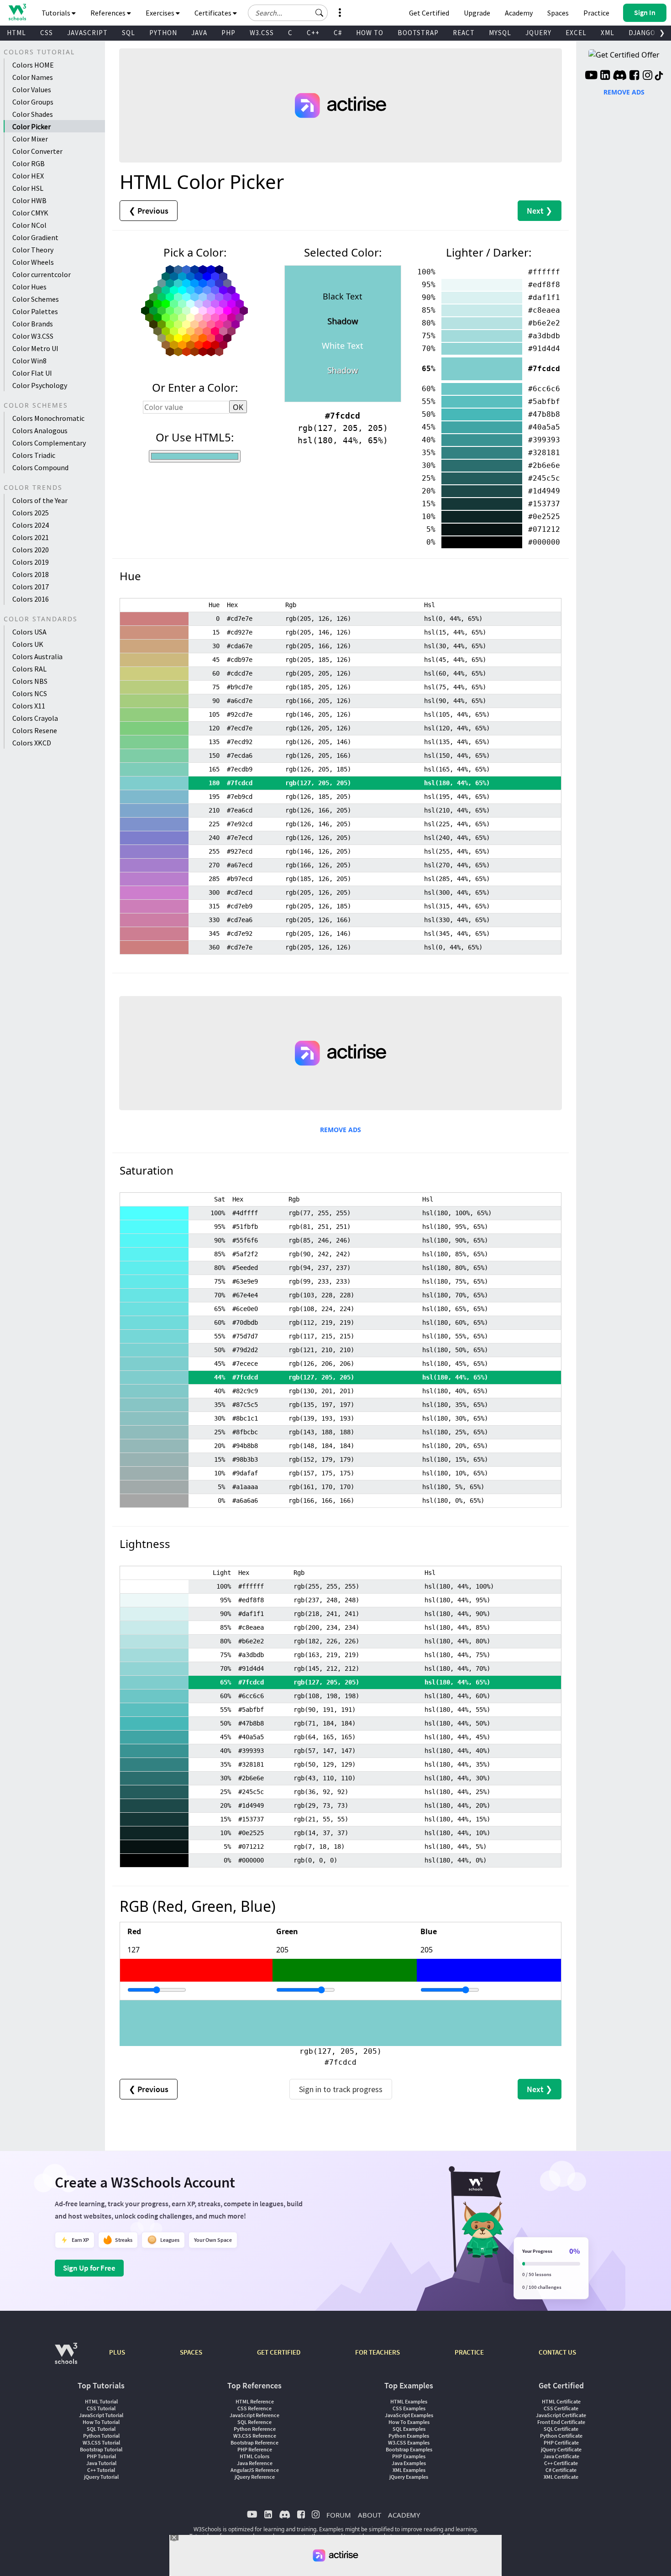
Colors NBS (30, 681)
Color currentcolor (42, 274)
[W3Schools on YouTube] (591, 76)
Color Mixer (30, 139)
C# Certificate (561, 2470)
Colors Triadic (34, 455)
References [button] (109, 13)
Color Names (33, 77)
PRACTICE (469, 2352)
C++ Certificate (561, 2463)
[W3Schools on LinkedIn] (605, 76)
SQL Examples (409, 2429)
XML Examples (409, 2470)
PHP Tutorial (101, 2456)
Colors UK (28, 644)
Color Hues (29, 287)
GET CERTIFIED (279, 2352)
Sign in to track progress (341, 2089)
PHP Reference (255, 2449)
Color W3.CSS (33, 336)
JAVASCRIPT (87, 33)
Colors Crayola (35, 718)
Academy (519, 13)
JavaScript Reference (254, 2415)
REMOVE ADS (341, 1130)
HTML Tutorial (101, 2401)
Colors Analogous (40, 430)
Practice (596, 13)
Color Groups (33, 102)
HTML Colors (254, 2456)
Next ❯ (540, 211)
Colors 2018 (31, 574)
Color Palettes (35, 311)
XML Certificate (561, 2477)
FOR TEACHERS (377, 2352)
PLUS (117, 2352)
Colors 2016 (31, 599)
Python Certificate (561, 2436)
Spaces (558, 13)
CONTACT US (557, 2352)
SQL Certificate (561, 2429)
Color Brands (33, 324)
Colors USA (29, 632)
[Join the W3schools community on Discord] (620, 76)
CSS (47, 33)
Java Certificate (561, 2456)
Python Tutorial (101, 2436)
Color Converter (37, 151)
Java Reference (255, 2463)
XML (608, 33)
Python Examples (409, 2436)
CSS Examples (409, 2408)
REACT (464, 33)
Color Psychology (40, 385)
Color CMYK (30, 213)
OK (238, 407)
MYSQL (500, 33)
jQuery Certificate (561, 2449)
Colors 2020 (31, 550)
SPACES (191, 2352)
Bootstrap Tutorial (101, 2449)
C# (338, 33)
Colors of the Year (40, 500)
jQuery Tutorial (101, 2477)
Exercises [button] (161, 13)
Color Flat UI (32, 373)
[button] (320, 13)
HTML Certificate (561, 2401)
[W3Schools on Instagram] (647, 76)
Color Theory (33, 250)
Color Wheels (33, 262)
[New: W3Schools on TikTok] (659, 76)
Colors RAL (29, 669)
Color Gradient (35, 237)
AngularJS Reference (255, 2470)
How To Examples (409, 2422)
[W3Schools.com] (66, 2358)
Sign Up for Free (89, 2268)
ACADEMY (404, 2515)
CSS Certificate (561, 2408)
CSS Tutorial (101, 2408)
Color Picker (31, 126)
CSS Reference (254, 2408)
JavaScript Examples (409, 2415)
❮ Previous (149, 211)
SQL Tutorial (101, 2429)
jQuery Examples (409, 2477)
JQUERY (538, 33)
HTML (16, 33)
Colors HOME (33, 65)
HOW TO (370, 33)
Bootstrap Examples (409, 2449)
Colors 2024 (31, 525)
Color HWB (29, 200)
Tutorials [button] (57, 13)
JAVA (199, 33)
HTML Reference (255, 2401)
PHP (228, 33)
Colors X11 (29, 706)
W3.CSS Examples (409, 2442)
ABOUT (370, 2515)
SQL (128, 33)
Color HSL (28, 188)
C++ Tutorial (101, 2470)
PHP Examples (409, 2456)
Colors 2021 (31, 537)
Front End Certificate (561, 2422)
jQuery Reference (255, 2477)
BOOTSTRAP (418, 33)
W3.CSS (262, 33)
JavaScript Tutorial (101, 2415)
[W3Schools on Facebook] (634, 76)
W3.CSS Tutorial (101, 2442)
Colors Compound (40, 467)
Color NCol (29, 225)
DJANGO (642, 33)
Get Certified (429, 13)
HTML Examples (409, 2401)
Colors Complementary (49, 443)
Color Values (32, 89)
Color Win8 (29, 361)
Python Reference (255, 2429)
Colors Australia (37, 656)
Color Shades (33, 114)
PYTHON (163, 33)
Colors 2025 (31, 513)
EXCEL (576, 33)
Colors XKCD (32, 743)
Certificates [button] (214, 13)
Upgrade (477, 13)
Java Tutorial (101, 2463)
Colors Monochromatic (48, 418)
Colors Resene (35, 730)
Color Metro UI (35, 348)
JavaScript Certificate (561, 2415)
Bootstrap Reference (254, 2442)
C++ (313, 33)
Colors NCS (30, 693)
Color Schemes (36, 299)
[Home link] (17, 12)
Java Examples (409, 2463)
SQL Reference (254, 2422)
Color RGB (29, 163)
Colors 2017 (31, 587)
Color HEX (28, 176)
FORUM (339, 2515)
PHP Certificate (561, 2442)
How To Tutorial (101, 2422)
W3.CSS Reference (255, 2436)
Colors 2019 (31, 562)
